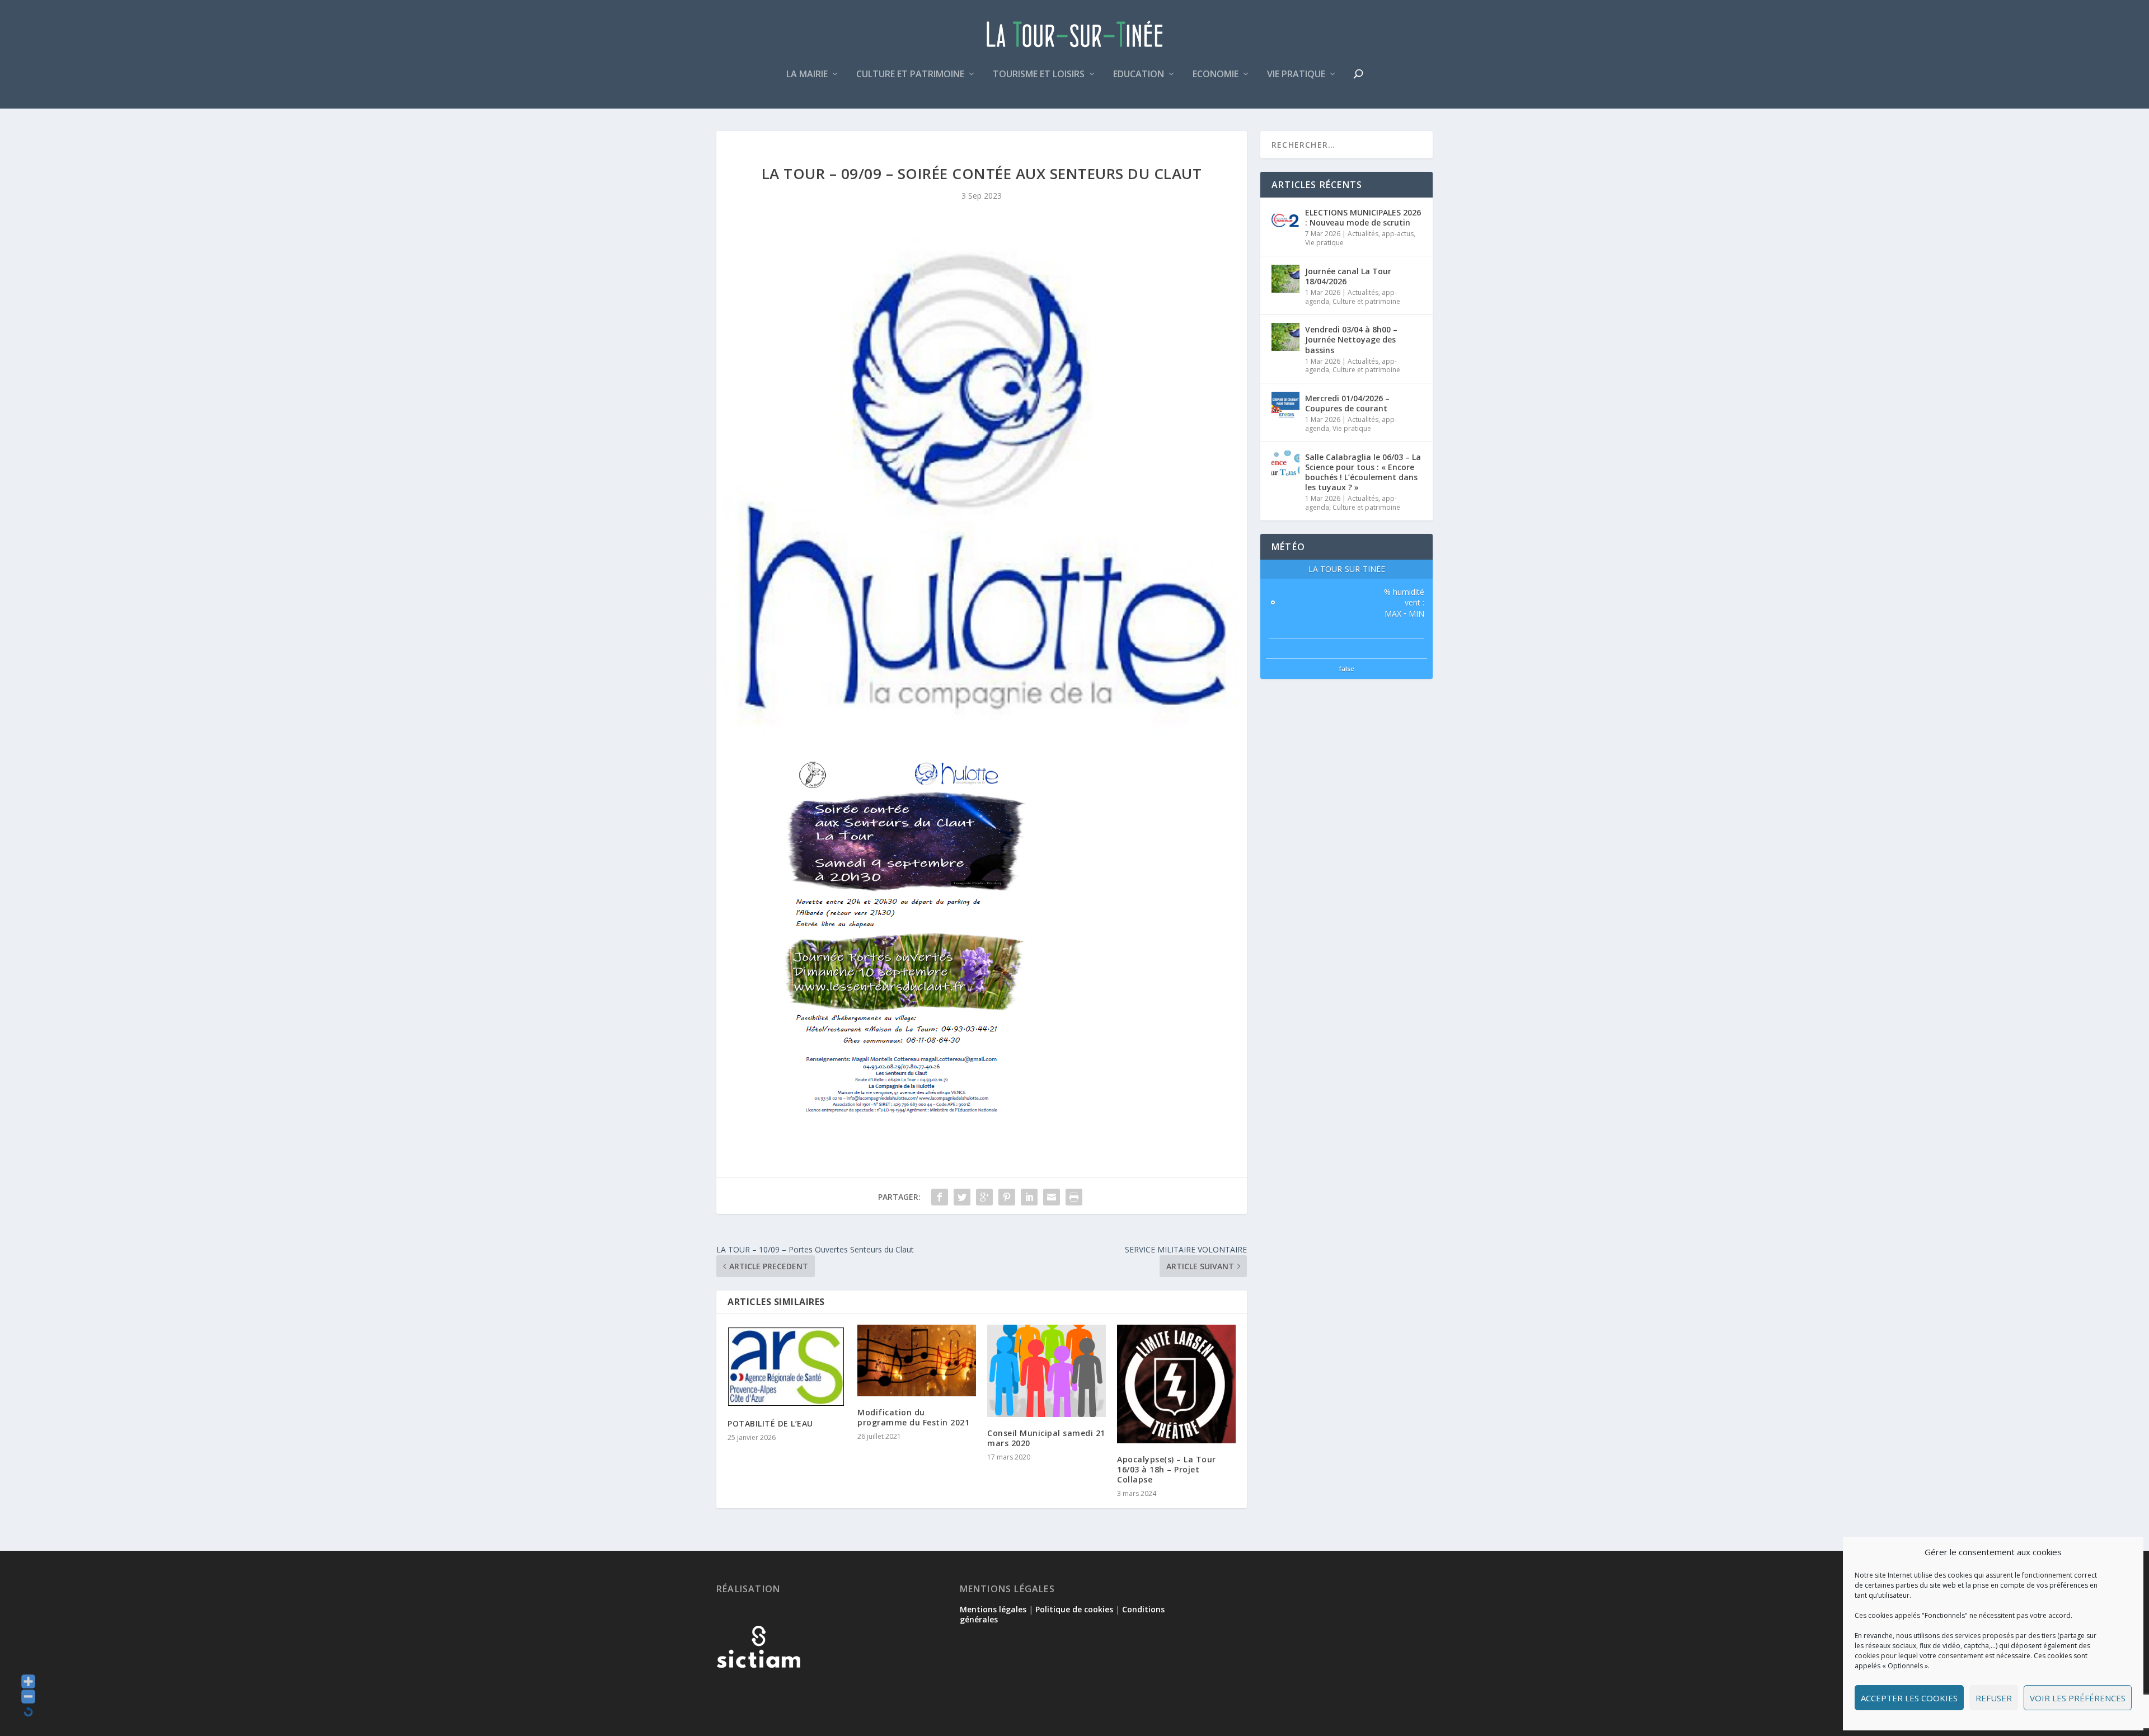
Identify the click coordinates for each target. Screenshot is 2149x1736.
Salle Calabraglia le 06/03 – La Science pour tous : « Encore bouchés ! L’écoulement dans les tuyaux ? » (1363, 472)
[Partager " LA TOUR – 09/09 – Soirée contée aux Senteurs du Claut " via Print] (1074, 1197)
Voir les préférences (2078, 1698)
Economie (1216, 75)
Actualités (1363, 234)
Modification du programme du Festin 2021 (913, 1417)
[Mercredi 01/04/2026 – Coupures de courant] (1285, 406)
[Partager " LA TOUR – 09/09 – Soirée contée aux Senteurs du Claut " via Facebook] (940, 1197)
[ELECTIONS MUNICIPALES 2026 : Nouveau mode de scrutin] (1285, 220)
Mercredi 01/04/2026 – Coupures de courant (1347, 403)
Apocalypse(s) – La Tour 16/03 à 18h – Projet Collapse (1167, 1469)
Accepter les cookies (1909, 1698)
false (1347, 668)
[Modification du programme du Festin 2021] (917, 1360)
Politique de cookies (1074, 1609)
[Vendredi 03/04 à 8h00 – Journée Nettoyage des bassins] (1285, 337)
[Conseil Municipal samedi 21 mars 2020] (1047, 1371)
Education (1139, 75)
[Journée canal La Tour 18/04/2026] (1285, 279)
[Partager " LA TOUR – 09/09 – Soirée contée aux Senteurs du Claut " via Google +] (984, 1197)
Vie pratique (1296, 75)
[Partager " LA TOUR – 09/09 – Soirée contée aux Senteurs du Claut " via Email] (1052, 1197)
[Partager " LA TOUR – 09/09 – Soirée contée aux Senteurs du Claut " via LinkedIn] (1029, 1197)
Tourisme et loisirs (1039, 75)
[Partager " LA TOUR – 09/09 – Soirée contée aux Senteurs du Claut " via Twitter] (962, 1197)
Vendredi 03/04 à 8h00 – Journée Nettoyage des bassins (1351, 339)
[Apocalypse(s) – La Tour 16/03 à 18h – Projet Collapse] (1176, 1384)
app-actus (1398, 234)
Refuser (1994, 1698)
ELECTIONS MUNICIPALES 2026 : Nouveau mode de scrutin (1363, 217)
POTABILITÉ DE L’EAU (770, 1423)
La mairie (807, 75)
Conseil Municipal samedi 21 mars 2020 (1046, 1438)
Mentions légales (993, 1609)
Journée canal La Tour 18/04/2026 (1348, 276)
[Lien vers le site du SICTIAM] (758, 1686)
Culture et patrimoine (910, 75)
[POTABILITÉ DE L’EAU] (787, 1366)
